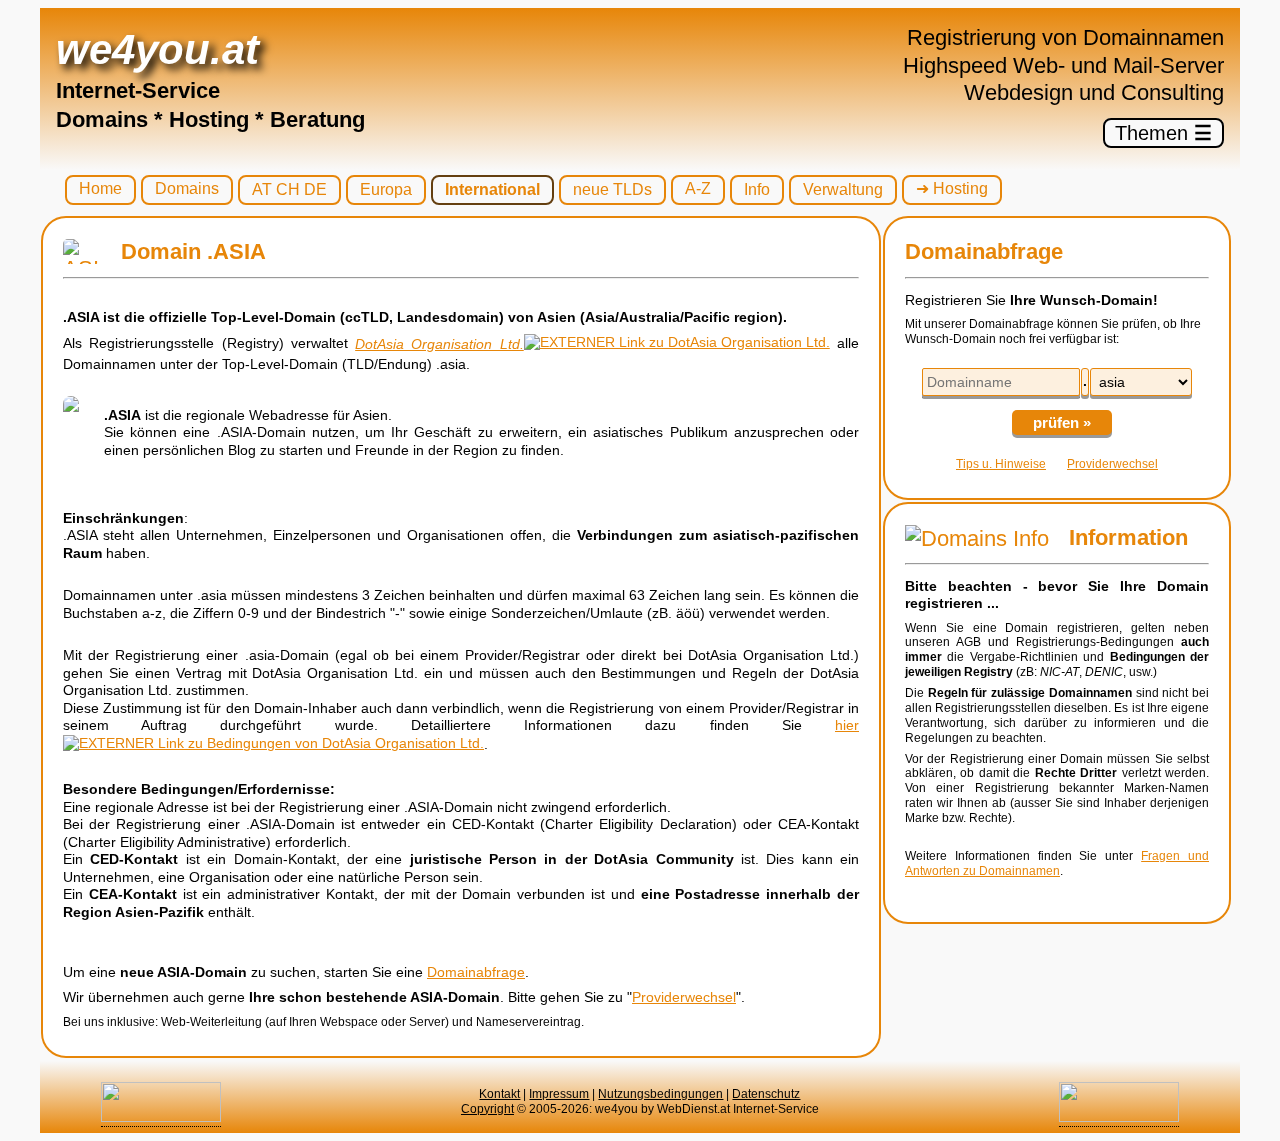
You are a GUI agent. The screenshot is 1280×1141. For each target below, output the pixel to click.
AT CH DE (289, 189)
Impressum (559, 1094)
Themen (1163, 133)
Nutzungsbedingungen (660, 1094)
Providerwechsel (684, 997)
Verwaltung (843, 189)
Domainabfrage (476, 972)
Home (100, 188)
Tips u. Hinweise (1001, 464)
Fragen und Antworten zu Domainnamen (1057, 863)
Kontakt (499, 1094)
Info (757, 189)
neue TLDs (612, 189)
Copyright (487, 1109)
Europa (386, 189)
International (492, 189)
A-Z (698, 188)
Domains (187, 188)
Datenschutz (766, 1094)
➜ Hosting (952, 188)
